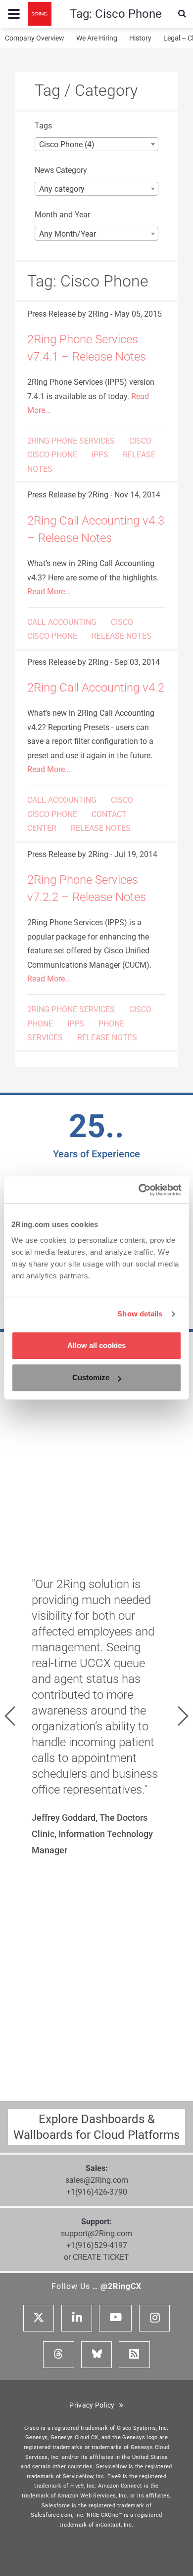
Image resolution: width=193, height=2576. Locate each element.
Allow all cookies (96, 1345)
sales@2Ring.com (97, 2180)
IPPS (100, 455)
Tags (43, 126)
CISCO (140, 441)
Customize (91, 1377)
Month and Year (62, 215)
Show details (140, 1314)
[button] (10, 1716)
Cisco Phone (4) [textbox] (67, 144)
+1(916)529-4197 (97, 2245)
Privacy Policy (94, 2405)
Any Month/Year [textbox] (68, 234)
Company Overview (35, 38)
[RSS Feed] (134, 2355)
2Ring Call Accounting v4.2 (96, 688)
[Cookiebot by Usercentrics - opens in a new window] (139, 1190)
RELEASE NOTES (121, 636)
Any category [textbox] (62, 189)
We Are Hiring (97, 38)
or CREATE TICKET (96, 2257)
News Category (61, 170)
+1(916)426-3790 (97, 2192)
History (140, 38)
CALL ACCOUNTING (62, 622)
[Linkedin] (77, 2318)
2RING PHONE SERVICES (71, 441)
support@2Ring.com (96, 2233)
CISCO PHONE (52, 455)
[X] (39, 2318)
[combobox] (96, 144)
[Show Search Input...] (182, 14)
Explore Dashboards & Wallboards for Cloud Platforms (96, 2127)
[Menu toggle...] (14, 14)
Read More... (49, 592)
